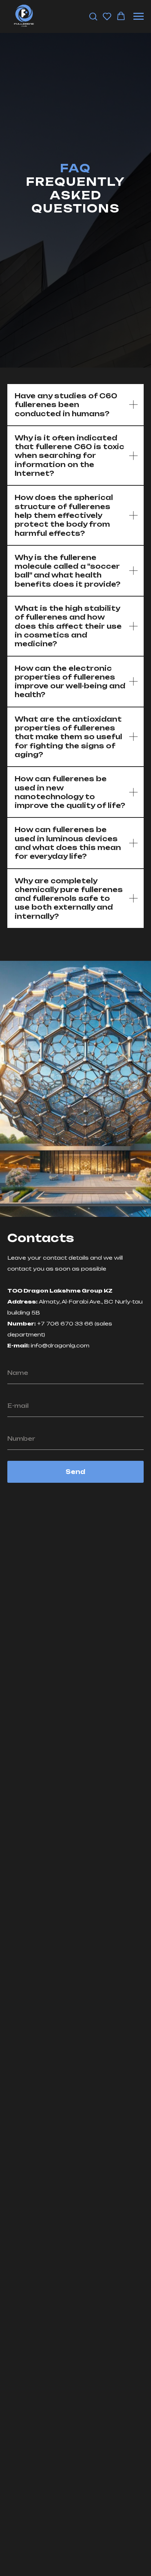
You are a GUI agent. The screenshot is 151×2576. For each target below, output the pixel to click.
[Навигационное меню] (139, 16)
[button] (93, 16)
